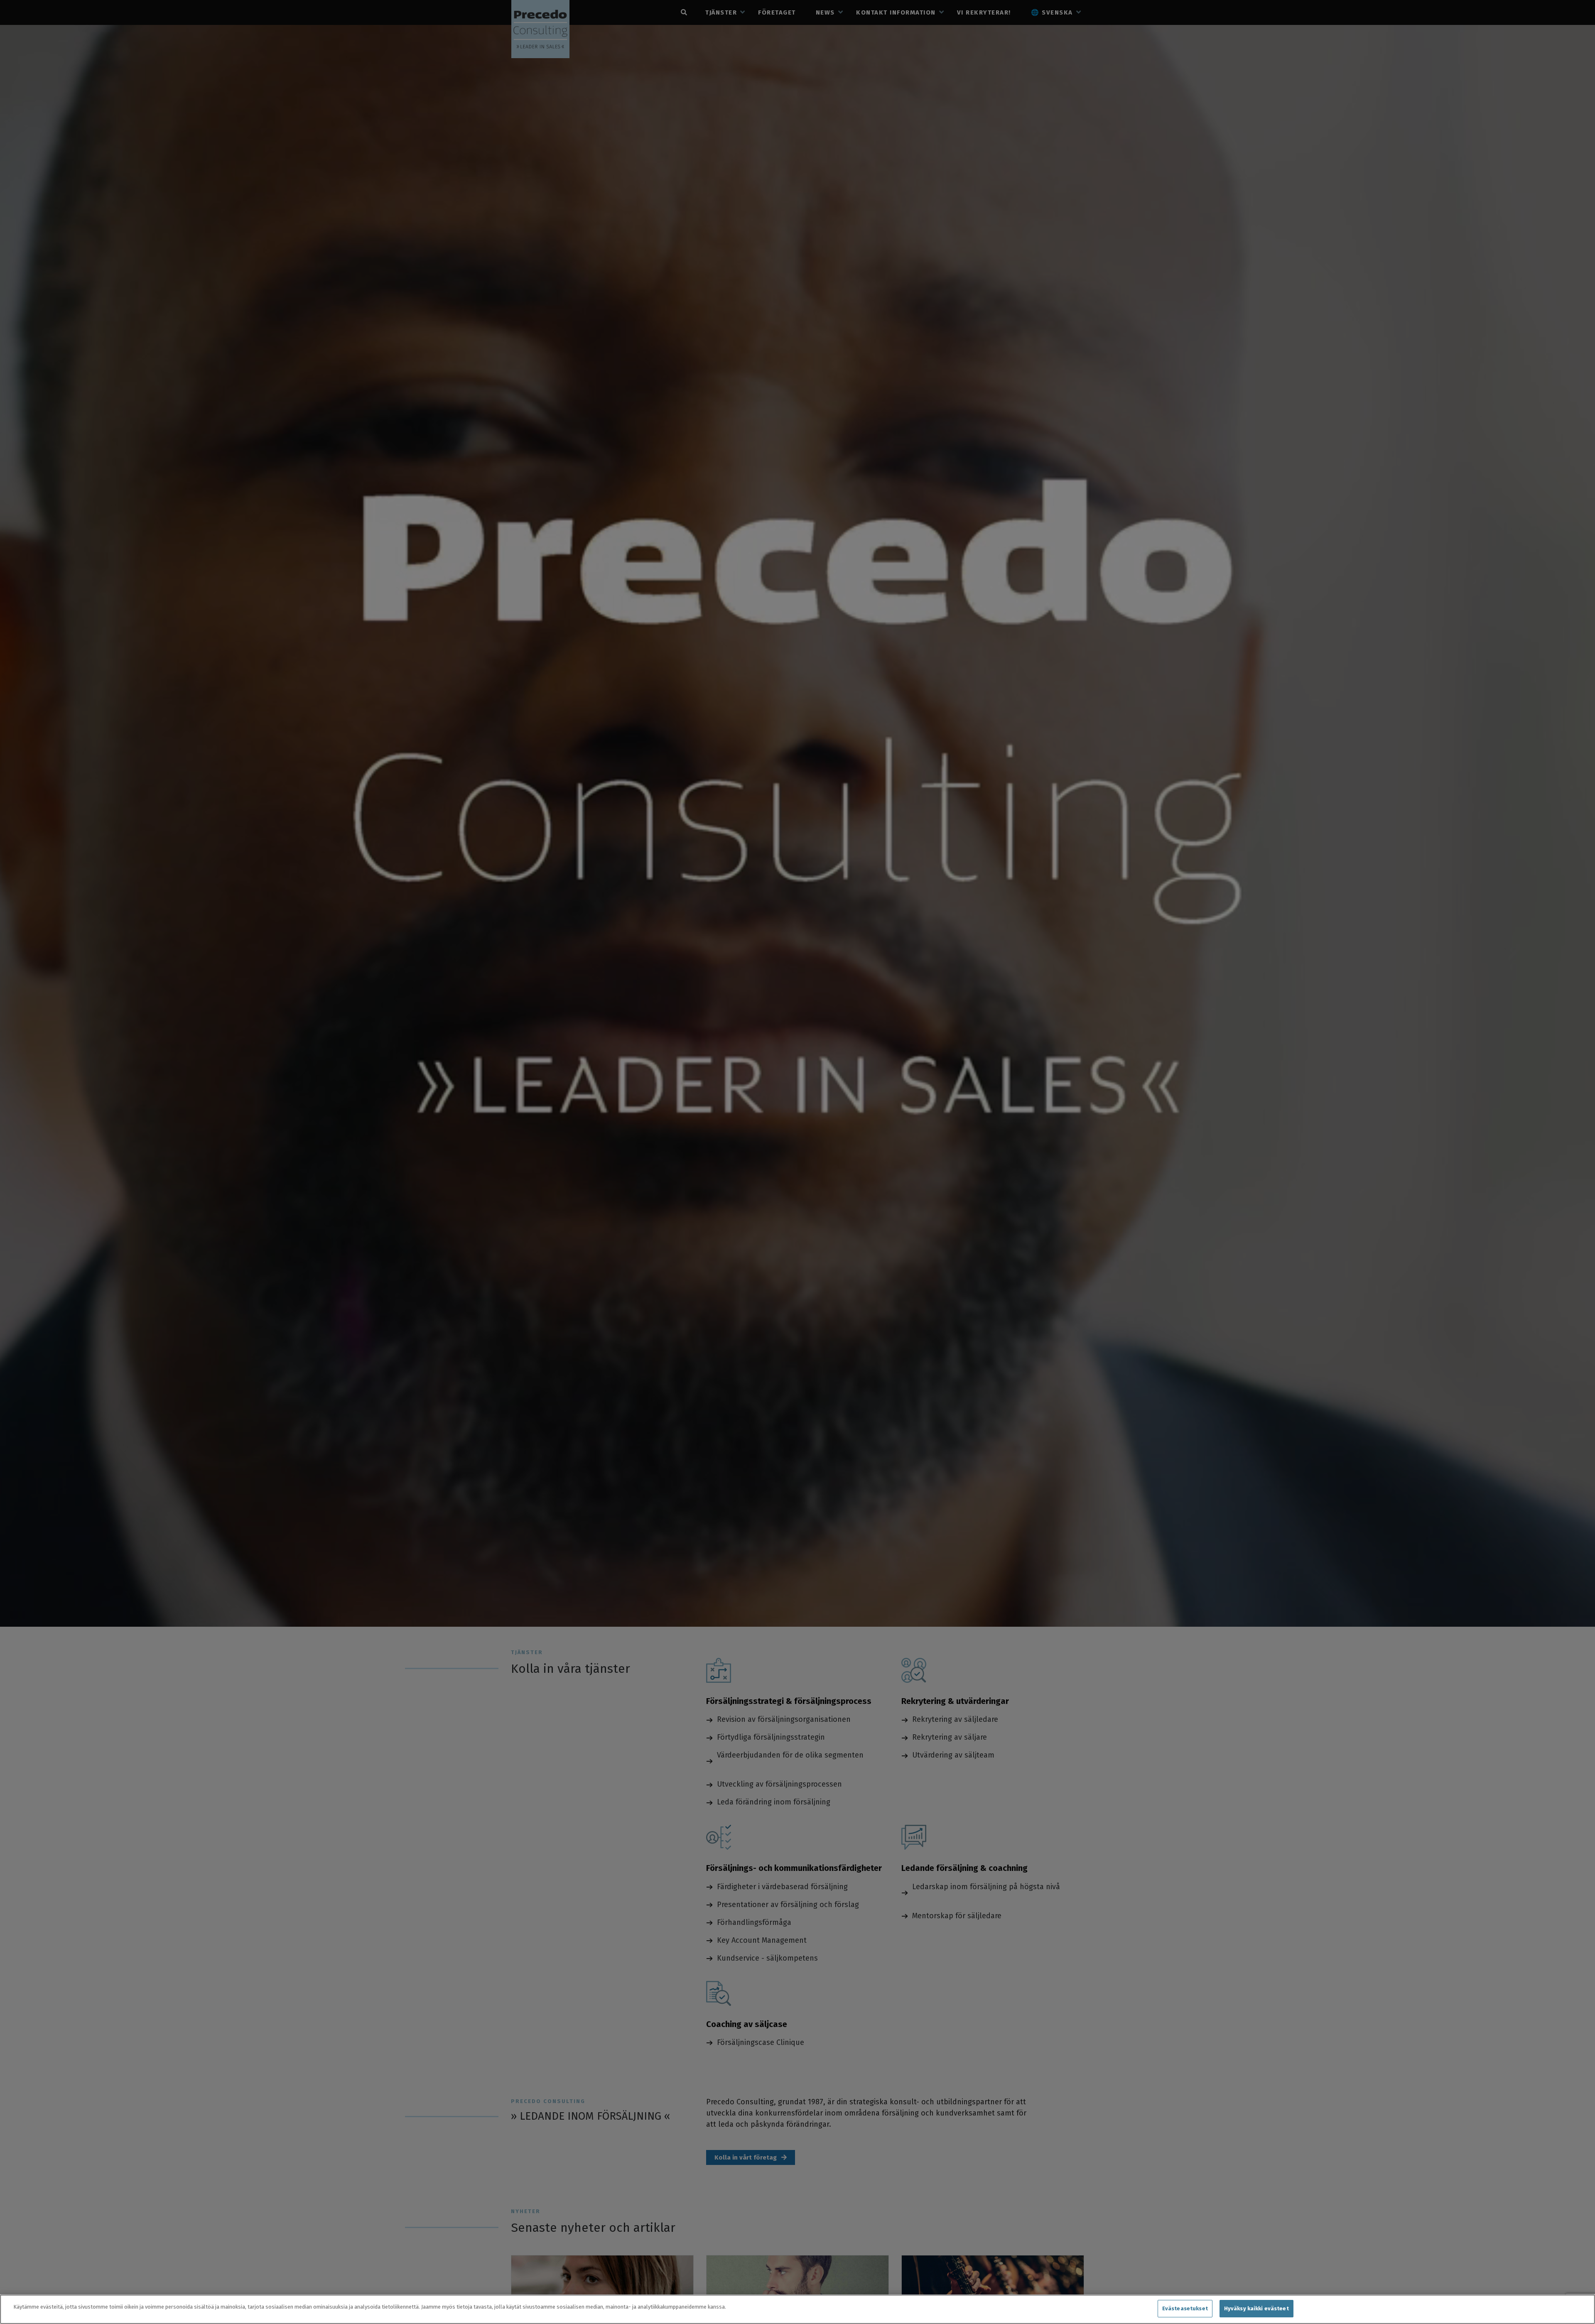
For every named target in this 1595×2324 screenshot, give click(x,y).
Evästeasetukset (1185, 2308)
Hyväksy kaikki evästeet (1256, 2308)
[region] (797, 2309)
